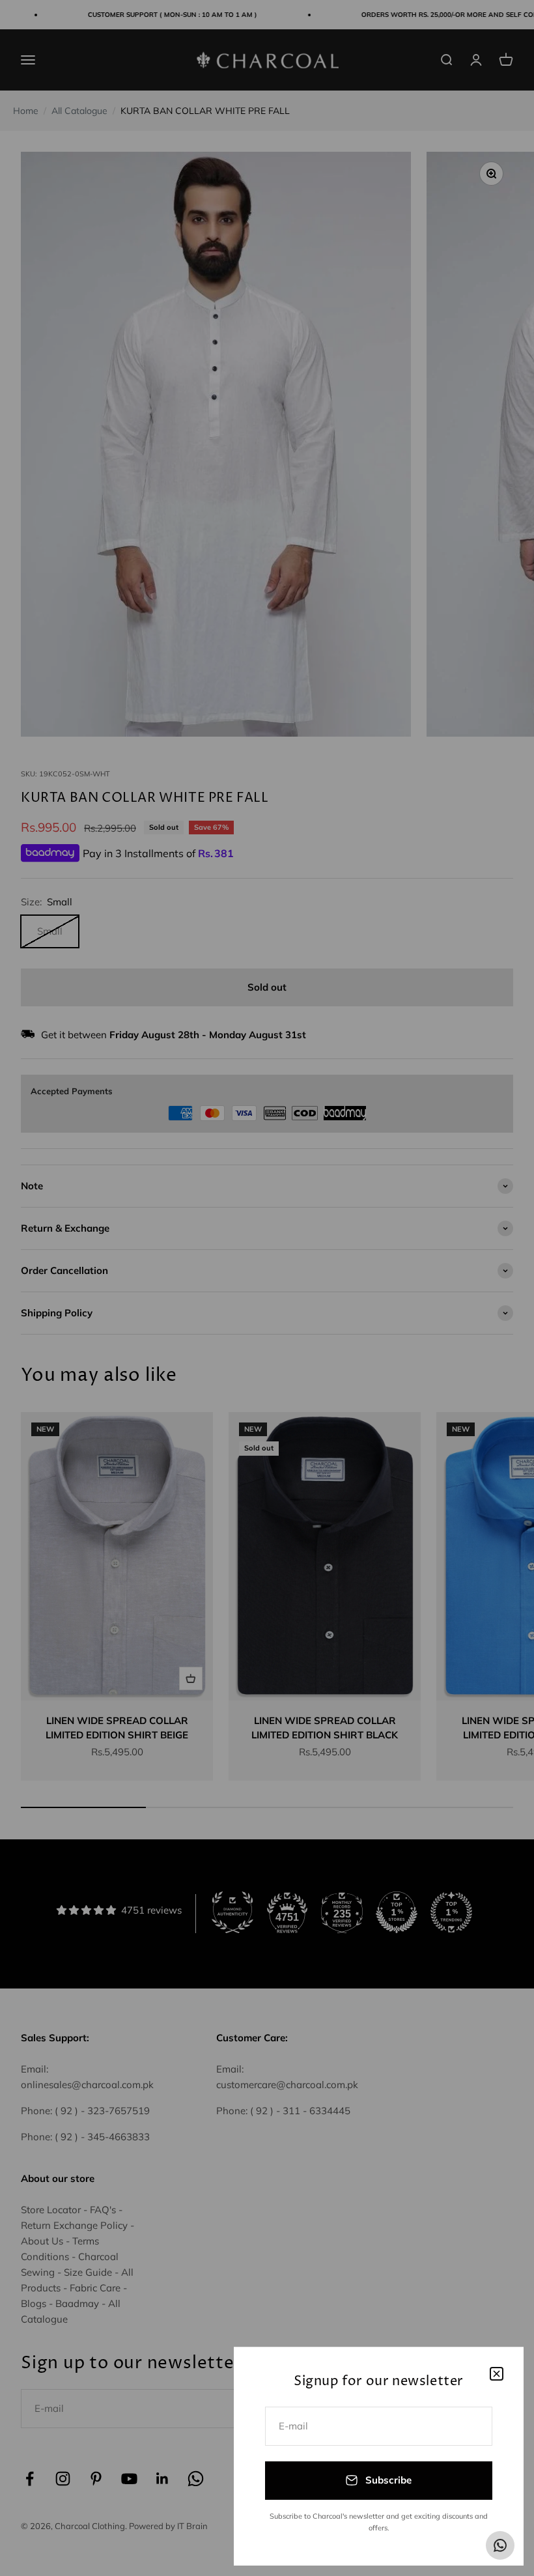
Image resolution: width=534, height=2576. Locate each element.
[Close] (497, 2374)
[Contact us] (500, 2545)
